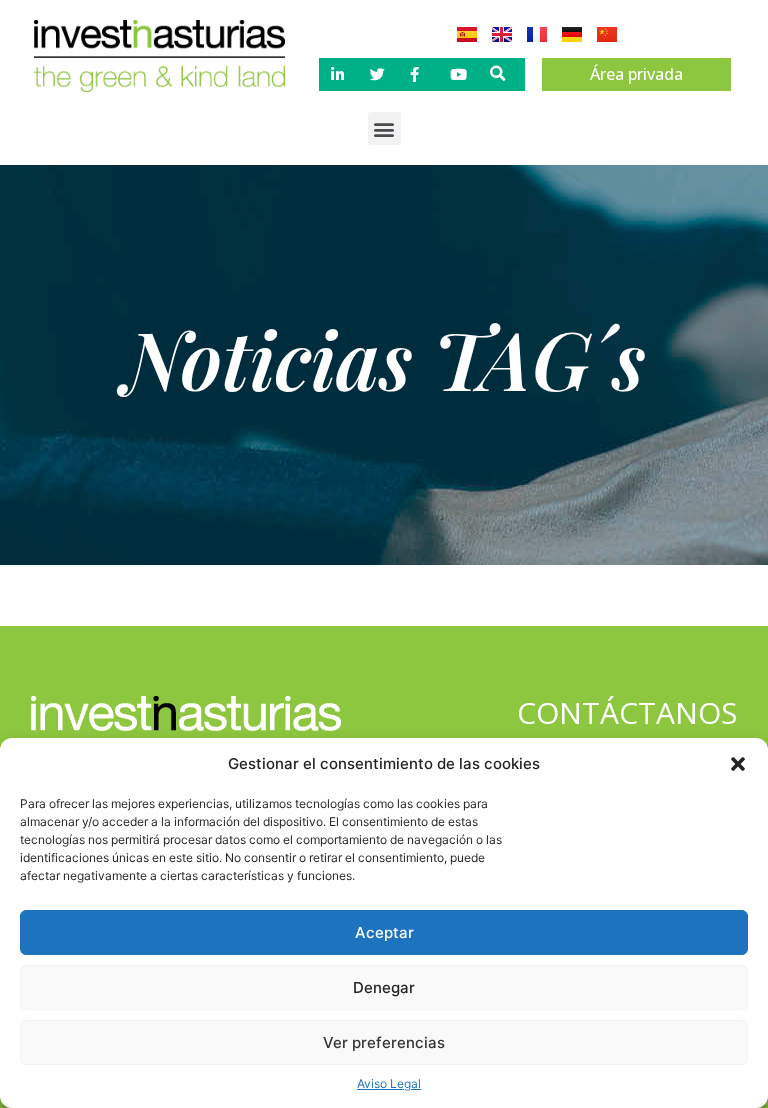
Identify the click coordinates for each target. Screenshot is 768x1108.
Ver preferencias (384, 1042)
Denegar (384, 987)
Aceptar (384, 932)
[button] (738, 764)
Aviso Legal (389, 1083)
